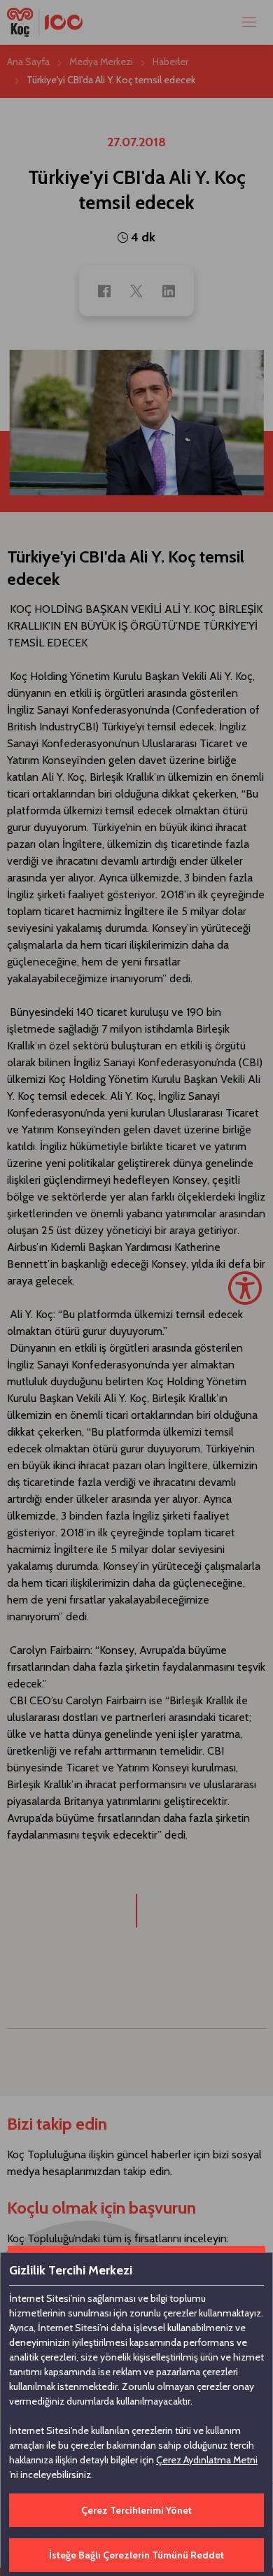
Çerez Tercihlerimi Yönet (136, 2510)
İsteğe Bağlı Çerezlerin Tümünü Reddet (136, 2555)
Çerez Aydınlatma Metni (207, 2460)
